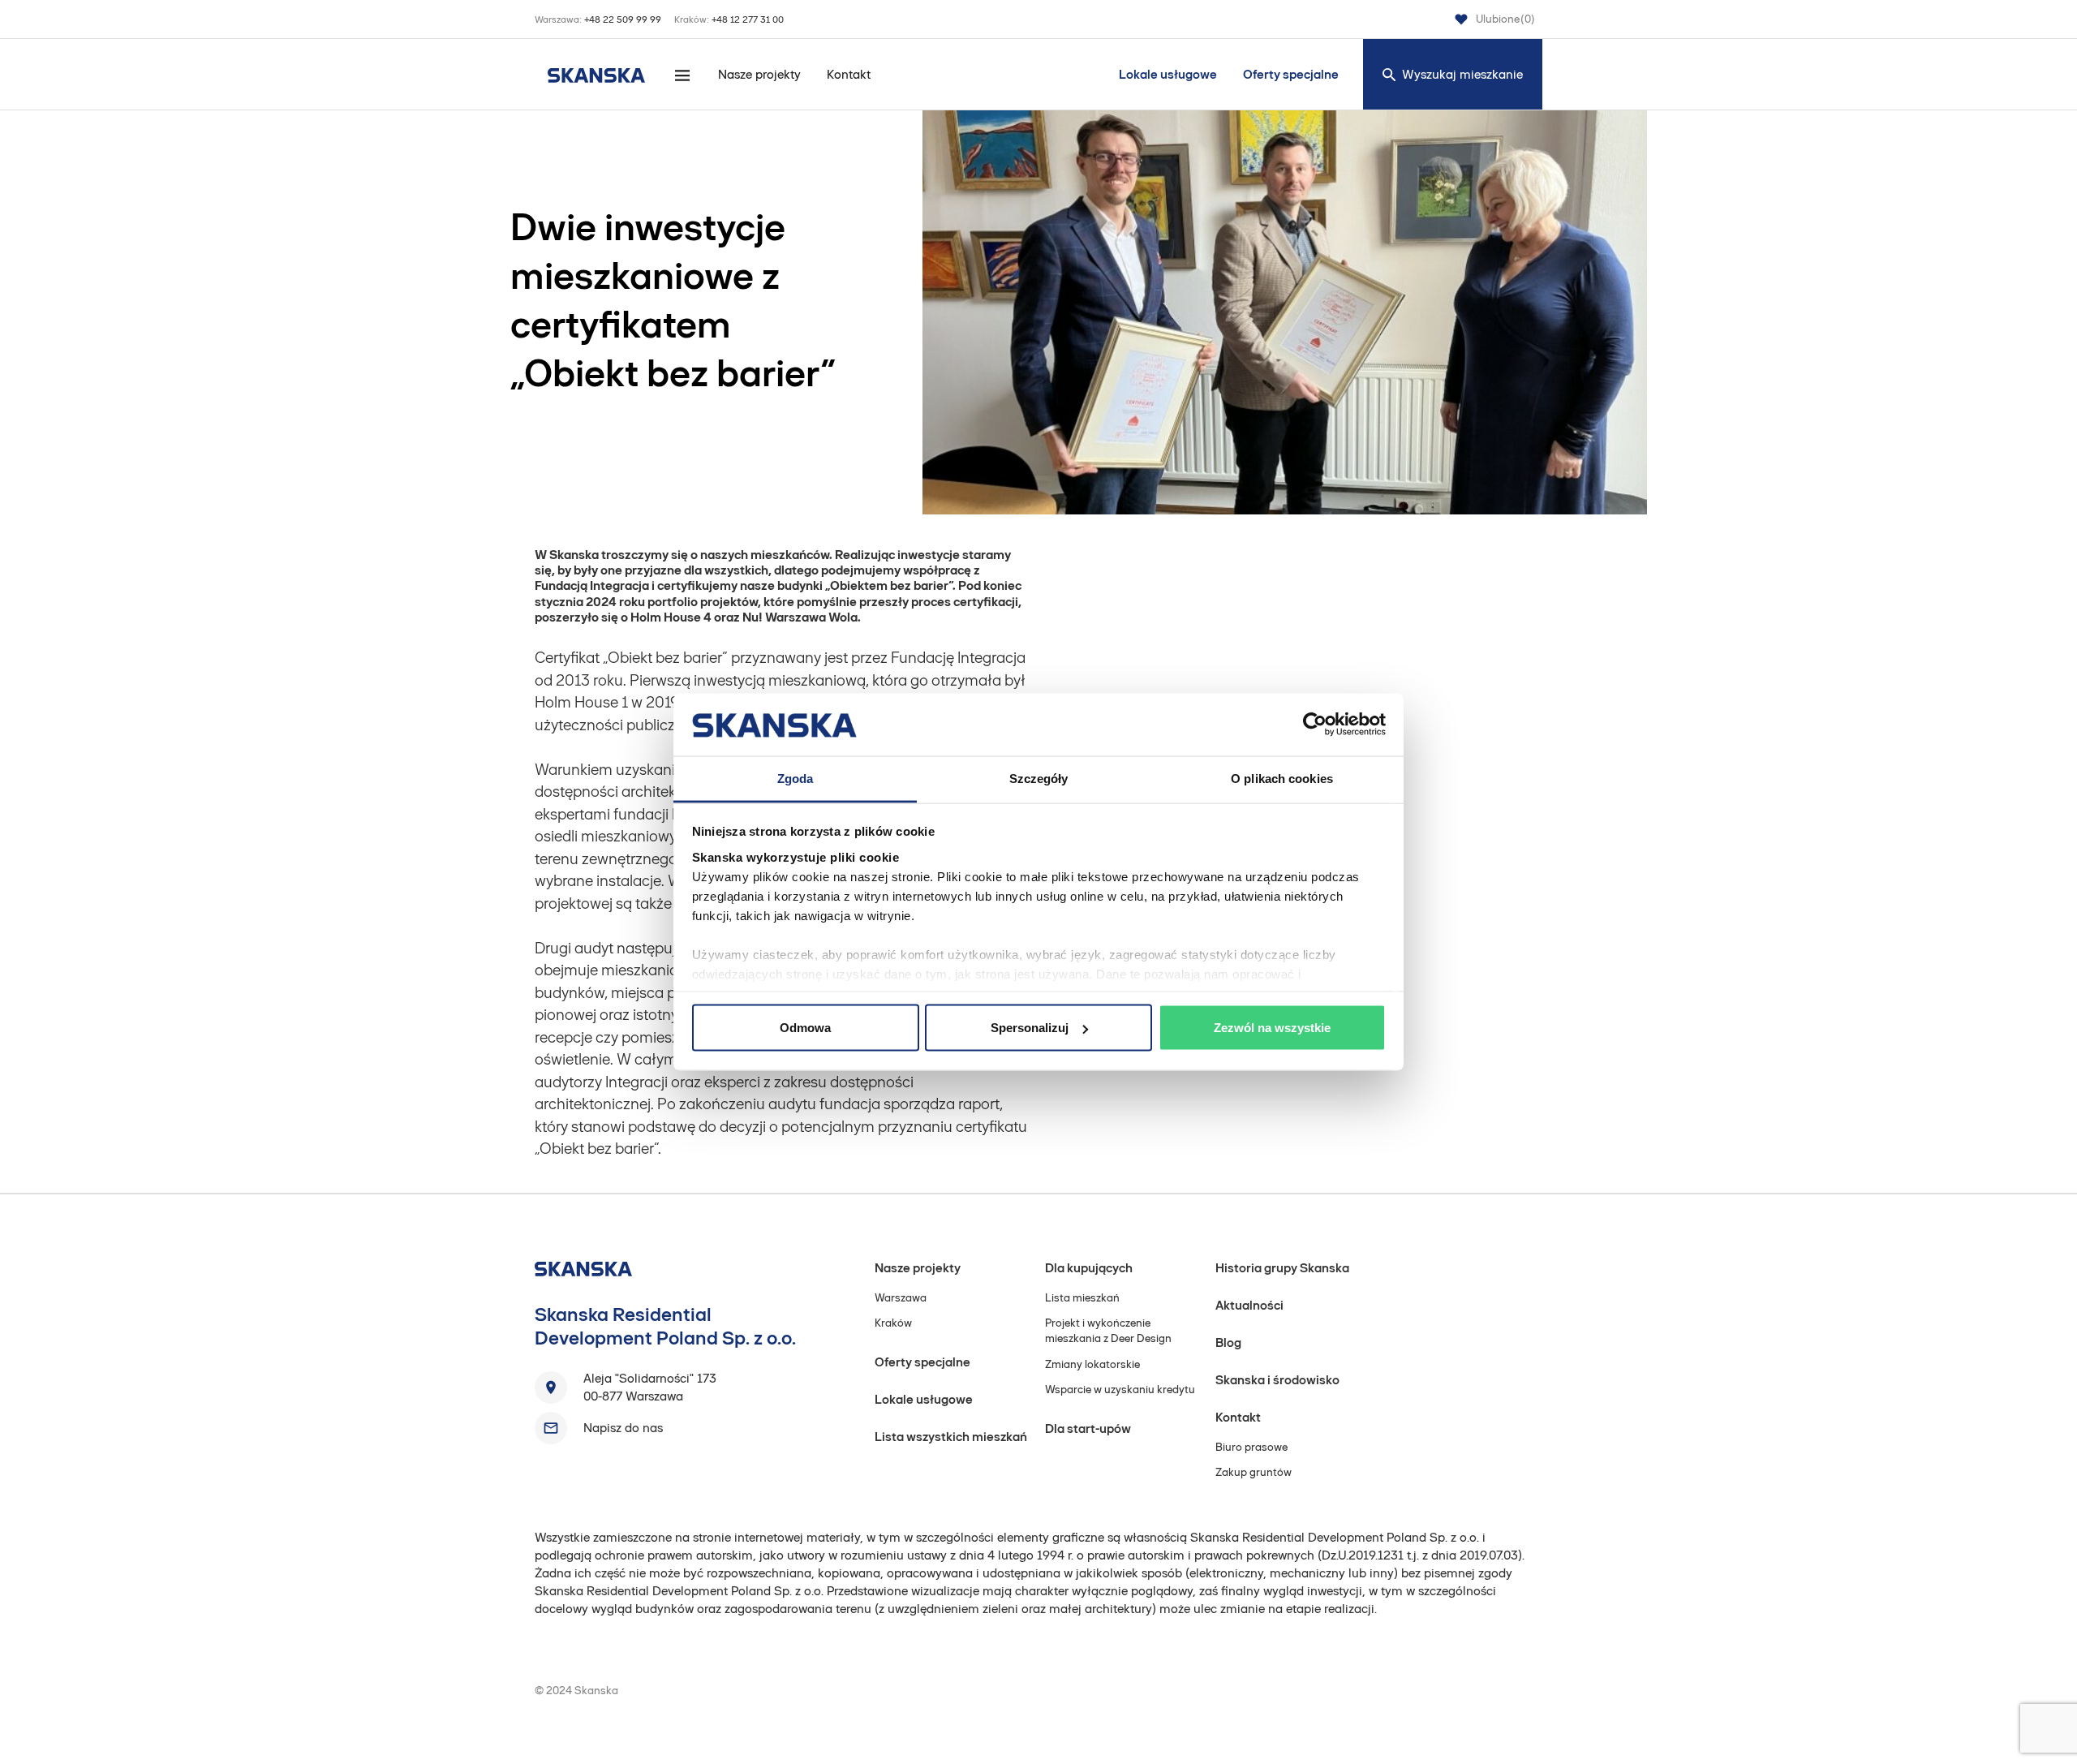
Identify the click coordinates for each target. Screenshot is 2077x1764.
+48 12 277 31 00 (748, 19)
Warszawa (901, 1298)
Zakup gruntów (1254, 1472)
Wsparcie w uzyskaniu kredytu (1120, 1390)
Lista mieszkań (1082, 1298)
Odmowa (805, 1028)
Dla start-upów (1088, 1428)
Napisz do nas (623, 1428)
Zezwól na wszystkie (1272, 1028)
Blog (1228, 1342)
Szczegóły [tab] (1039, 778)
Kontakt (849, 74)
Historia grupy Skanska (1282, 1268)
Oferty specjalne (1291, 74)
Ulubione (1505, 19)
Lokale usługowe (1168, 74)
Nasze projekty (759, 74)
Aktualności (1249, 1305)
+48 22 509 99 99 (623, 19)
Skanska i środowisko (1277, 1380)
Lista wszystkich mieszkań (951, 1437)
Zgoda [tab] (796, 778)
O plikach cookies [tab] (1282, 778)
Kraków (893, 1323)
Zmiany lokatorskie (1092, 1364)
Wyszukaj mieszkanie (1462, 74)
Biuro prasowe (1251, 1447)
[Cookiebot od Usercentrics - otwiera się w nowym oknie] (1315, 725)
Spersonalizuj (1030, 1028)
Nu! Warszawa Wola (800, 617)
